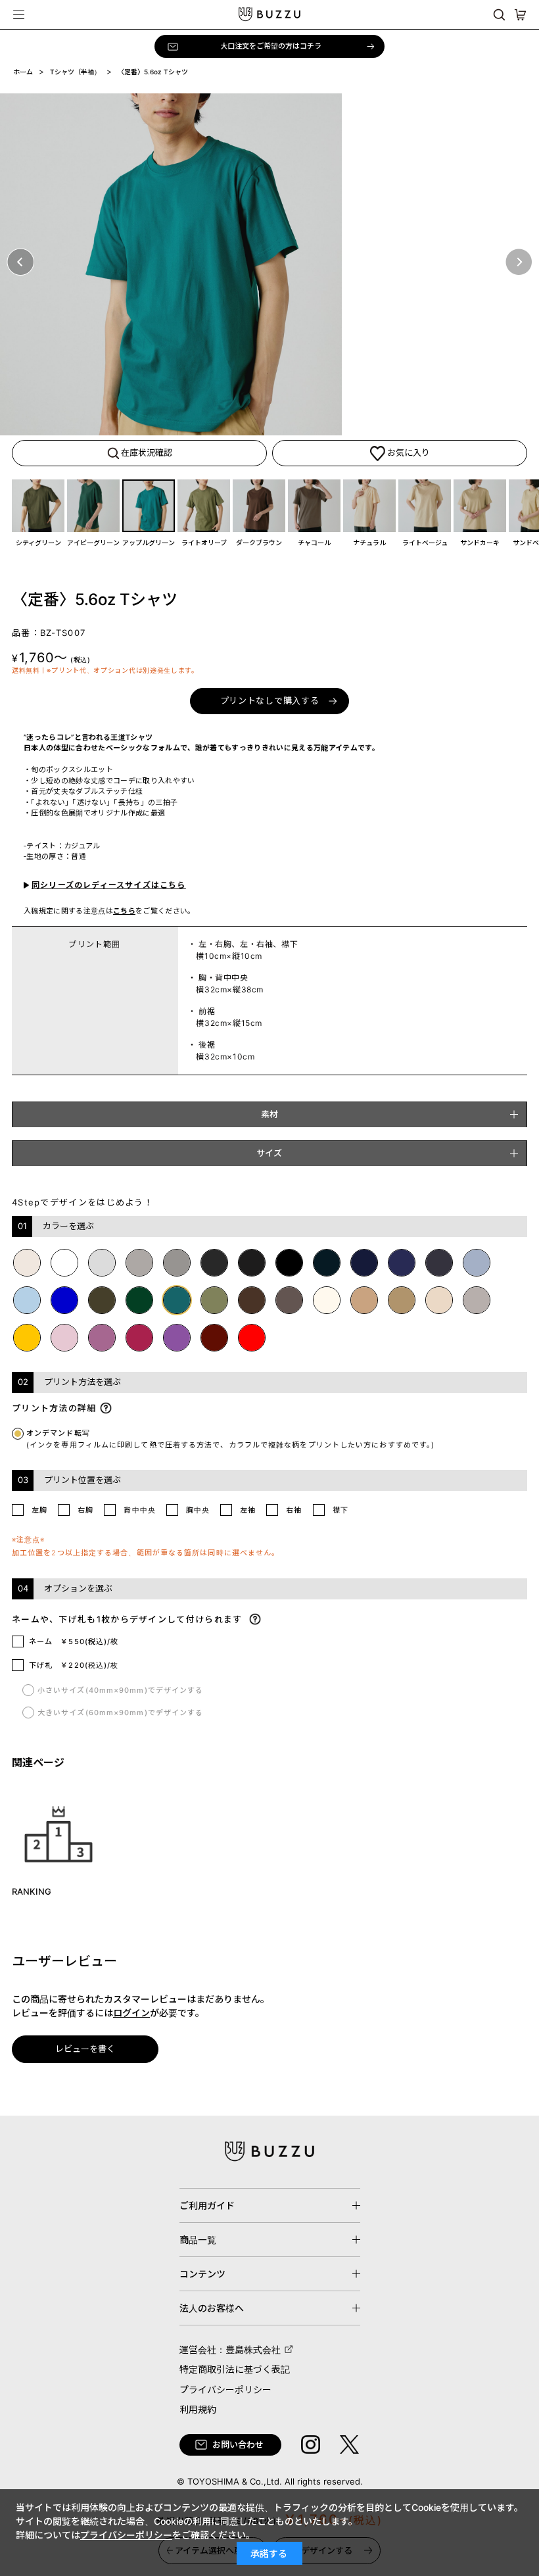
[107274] (259, 506)
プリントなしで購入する (270, 700)
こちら (124, 911)
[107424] (149, 506)
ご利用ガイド (207, 2205)
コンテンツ (202, 2274)
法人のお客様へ (212, 2308)
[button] (20, 262)
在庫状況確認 (147, 452)
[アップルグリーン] (269, 264)
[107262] (38, 506)
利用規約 (198, 2409)
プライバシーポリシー (225, 2390)
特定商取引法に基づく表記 (235, 2369)
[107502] (204, 506)
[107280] (425, 506)
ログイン (131, 2013)
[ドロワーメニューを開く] (19, 14)
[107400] (480, 506)
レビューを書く (85, 2049)
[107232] (369, 506)
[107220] (314, 506)
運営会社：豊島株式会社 (230, 2349)
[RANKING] (59, 1833)
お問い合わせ (238, 2444)
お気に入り (409, 452)
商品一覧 (198, 2240)
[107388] (93, 506)
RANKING (32, 1891)
